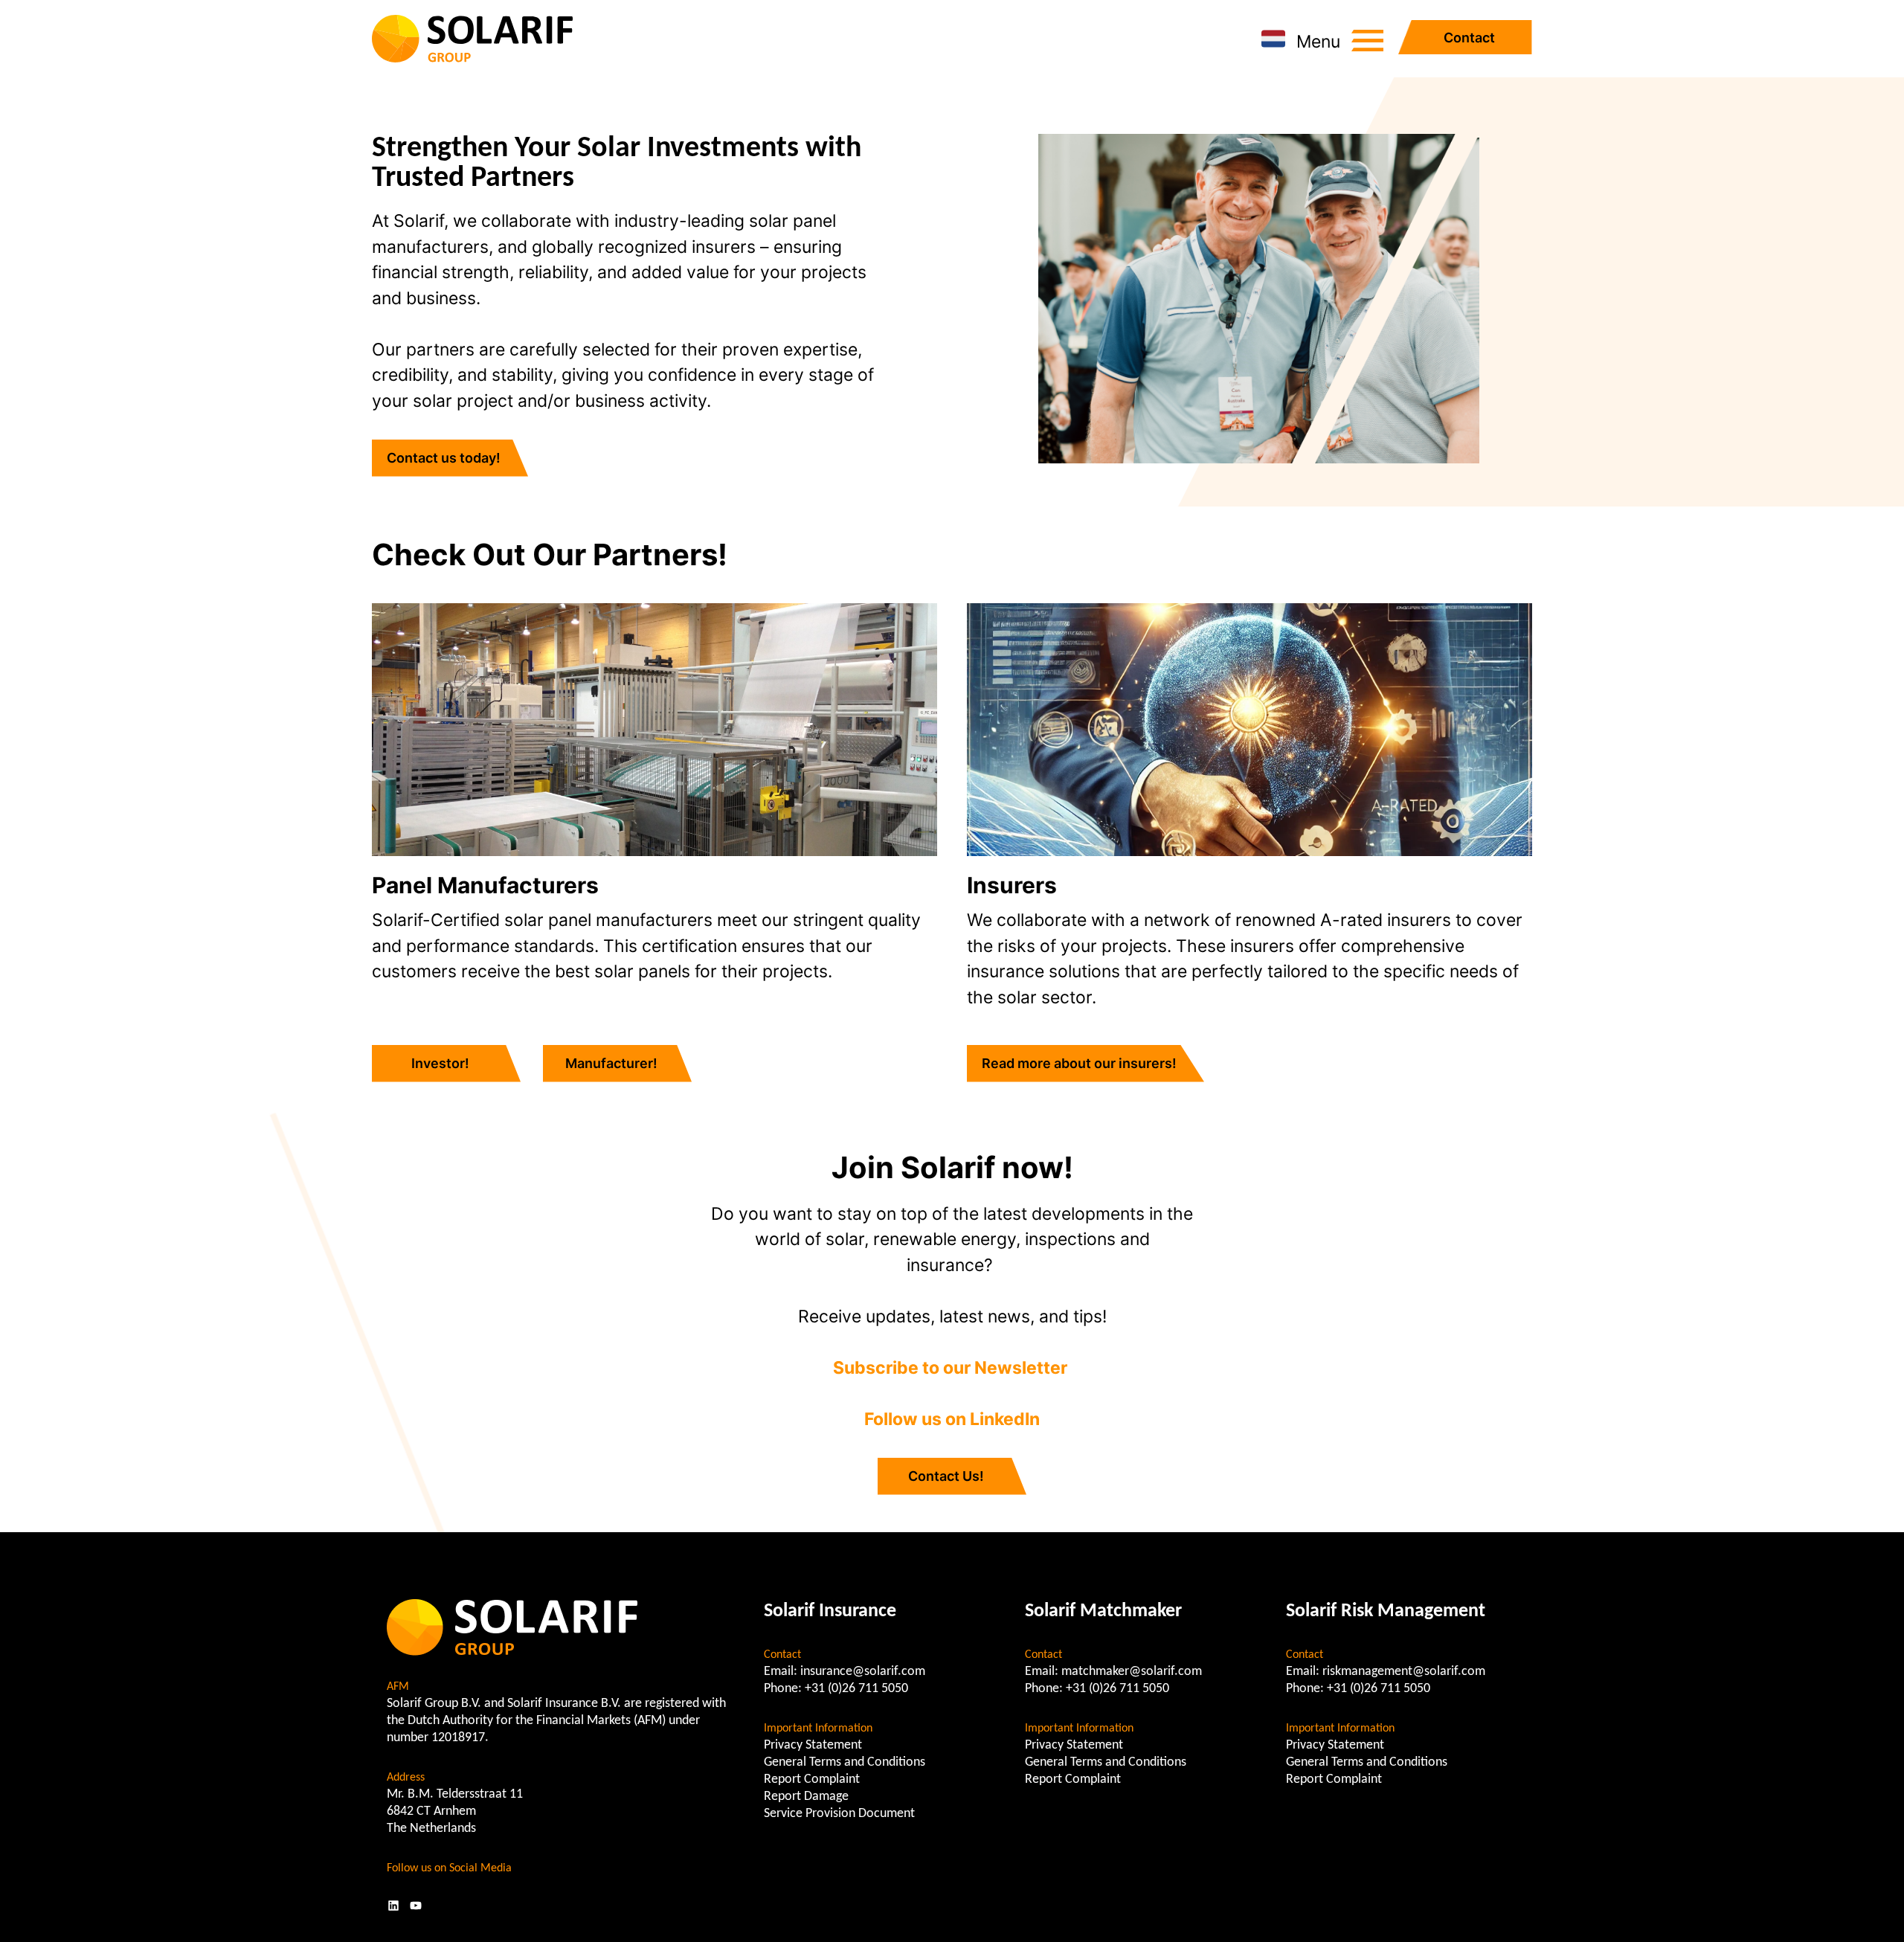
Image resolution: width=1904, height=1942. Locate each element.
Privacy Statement (813, 1745)
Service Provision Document (839, 1814)
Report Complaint (812, 1779)
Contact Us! (946, 1476)
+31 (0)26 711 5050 (856, 1689)
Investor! (440, 1063)
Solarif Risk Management (1386, 1611)
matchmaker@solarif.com (1132, 1672)
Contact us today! (444, 458)
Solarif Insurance (830, 1611)
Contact (1469, 38)
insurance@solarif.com (863, 1672)
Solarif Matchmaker (1103, 1611)
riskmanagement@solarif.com (1404, 1672)
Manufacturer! (611, 1063)
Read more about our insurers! (1079, 1063)
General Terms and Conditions (845, 1762)
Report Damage (806, 1797)
